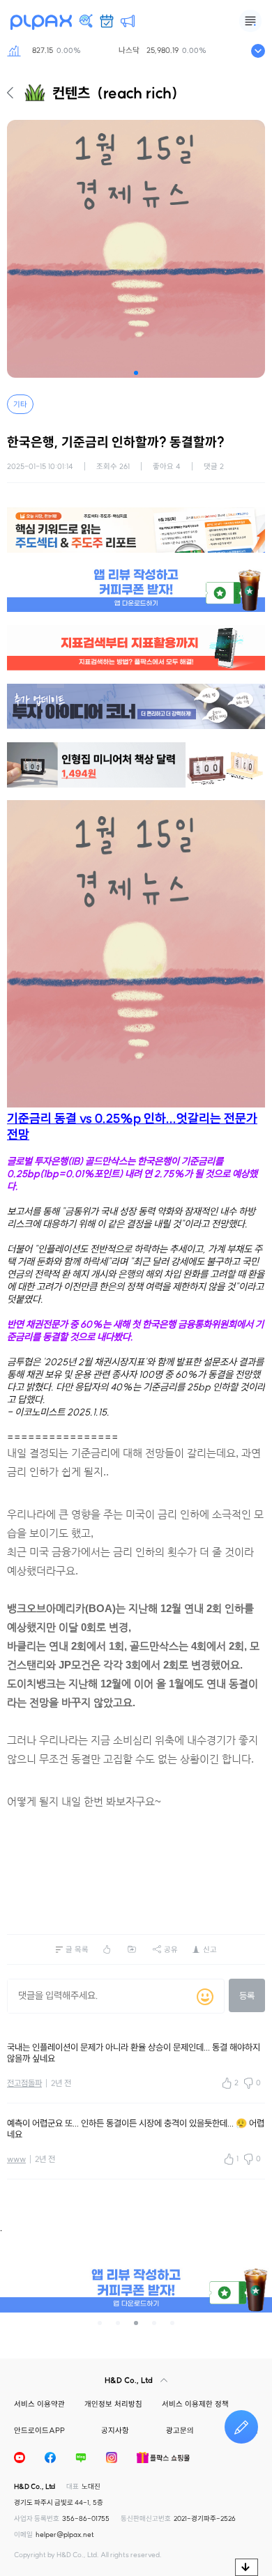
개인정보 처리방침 (113, 2404)
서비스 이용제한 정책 (195, 2404)
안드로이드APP (39, 2430)
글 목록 (77, 1949)
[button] (136, 373)
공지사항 (115, 2430)
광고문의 (180, 2430)
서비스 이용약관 (39, 2404)
